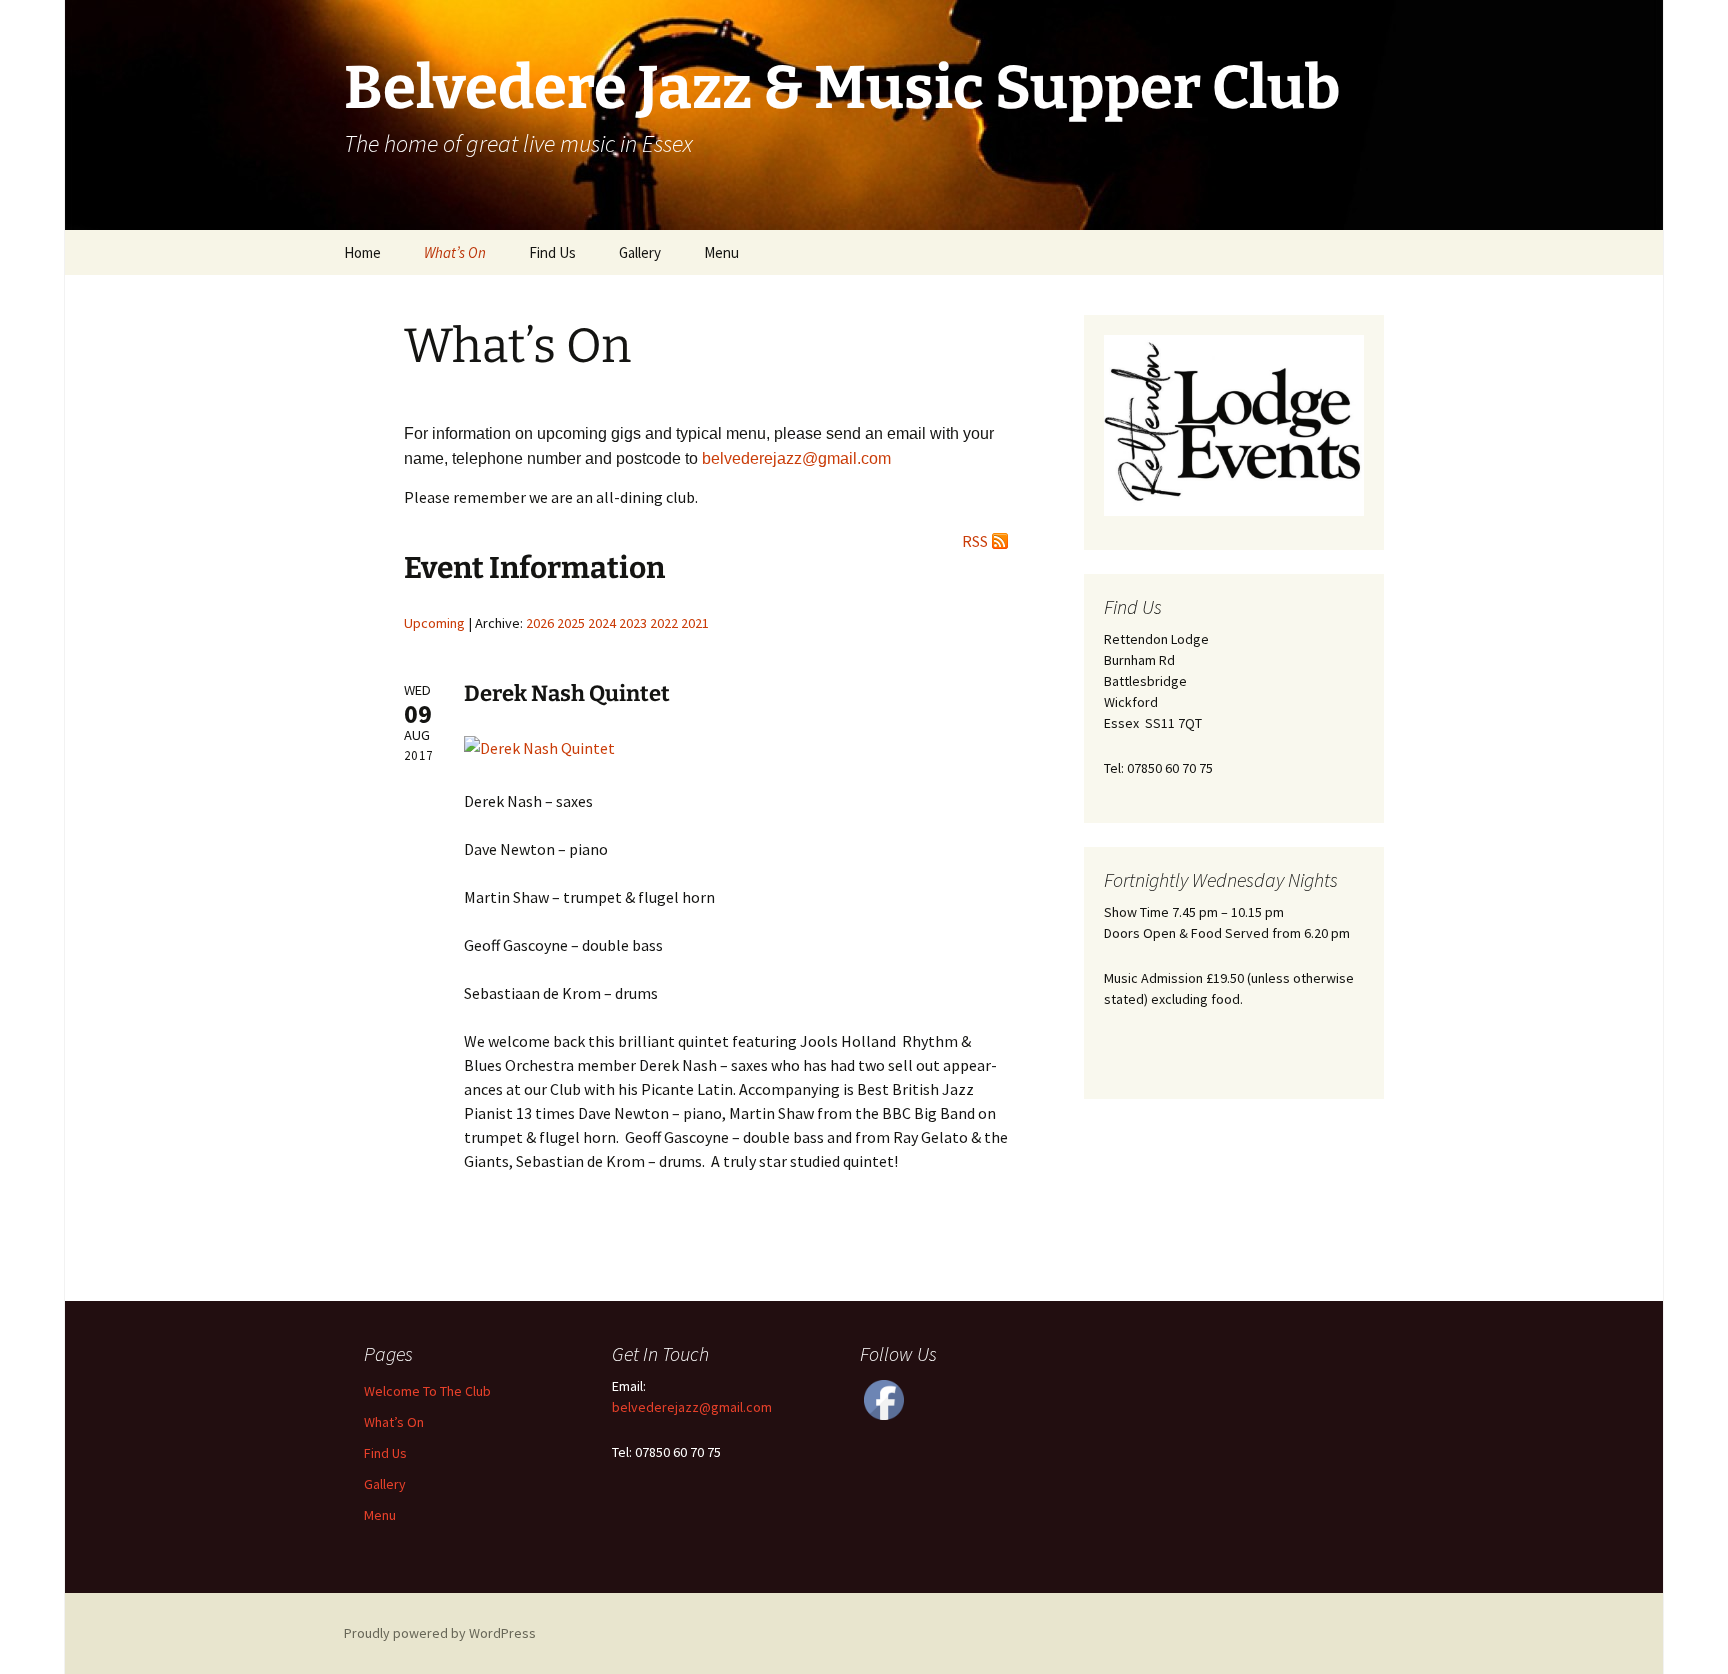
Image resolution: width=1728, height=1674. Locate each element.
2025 (571, 623)
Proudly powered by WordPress (440, 1633)
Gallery (640, 252)
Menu (721, 252)
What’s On (455, 252)
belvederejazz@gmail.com (692, 1407)
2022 (664, 623)
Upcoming (434, 623)
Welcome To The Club (427, 1391)
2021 (695, 623)
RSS (975, 541)
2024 (602, 623)
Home (362, 252)
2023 (633, 623)
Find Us (552, 252)
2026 (540, 623)
